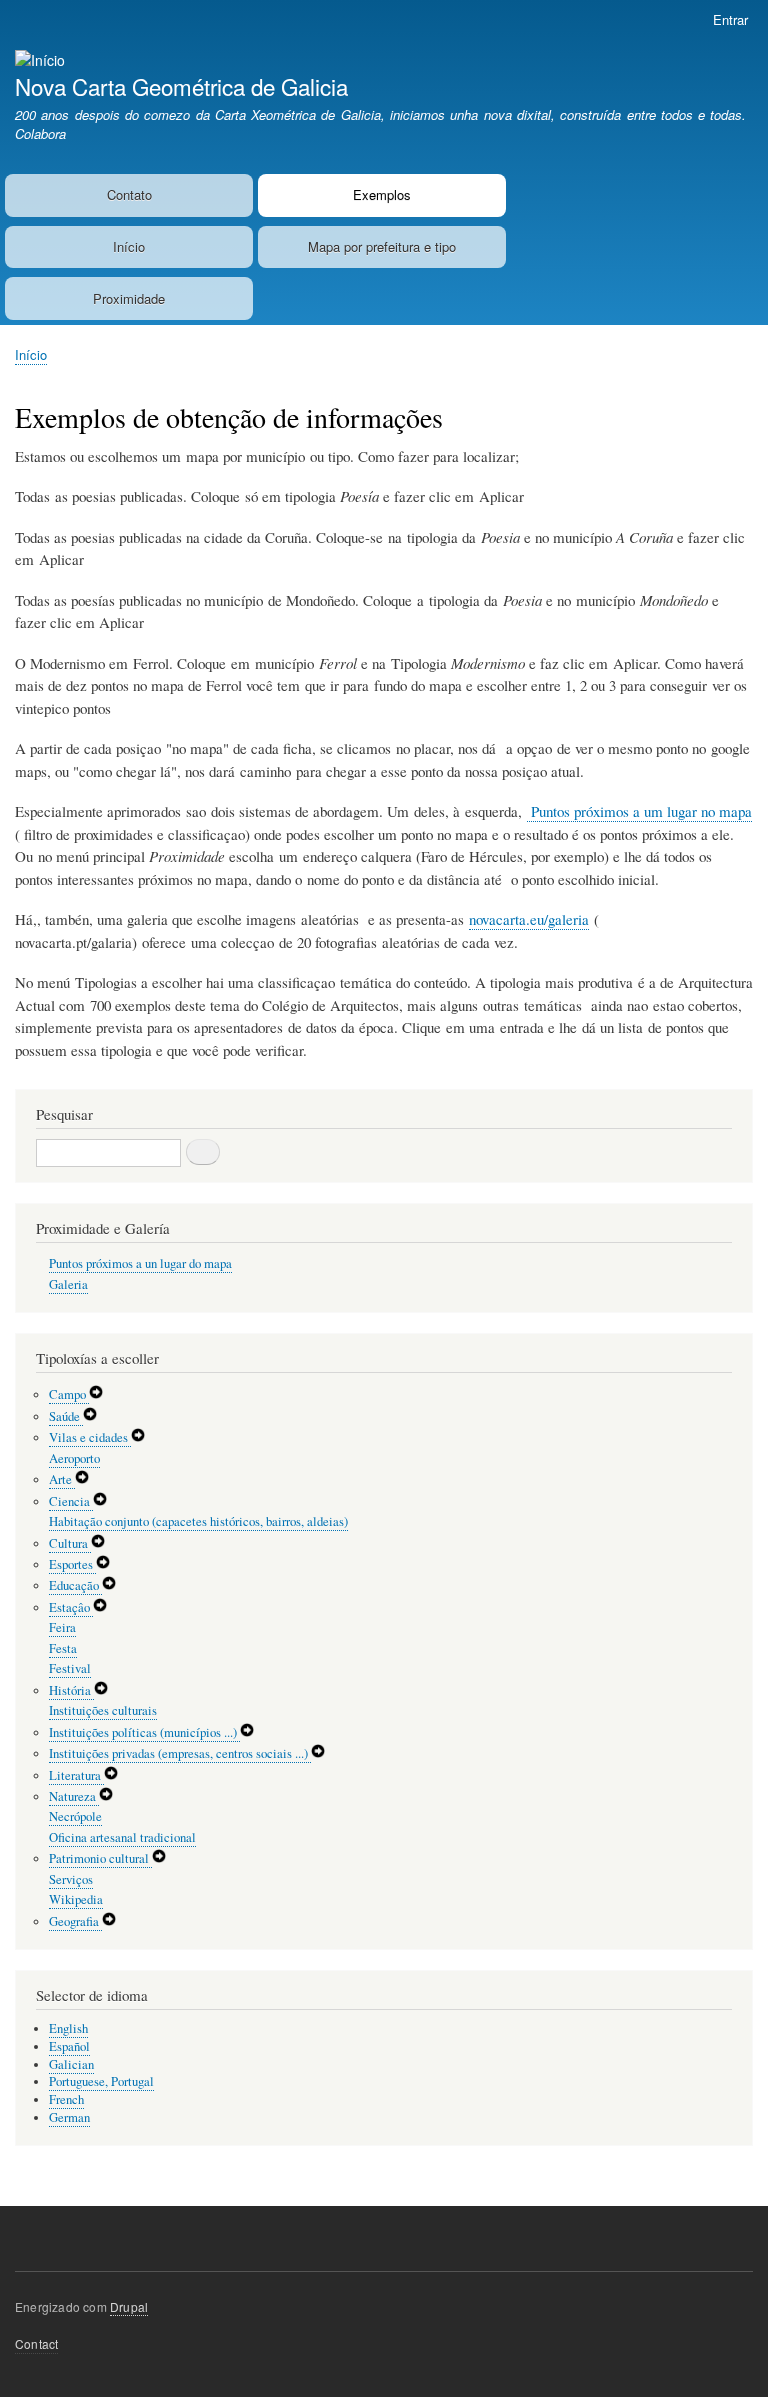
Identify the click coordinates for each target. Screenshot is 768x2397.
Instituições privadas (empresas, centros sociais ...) (180, 1753)
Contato (129, 194)
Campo (69, 1394)
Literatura (76, 1775)
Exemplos (382, 194)
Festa (63, 1648)
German (69, 2117)
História (71, 1690)
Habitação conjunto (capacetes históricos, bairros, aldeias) (198, 1521)
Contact (36, 2343)
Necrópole (75, 1816)
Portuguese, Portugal (101, 2081)
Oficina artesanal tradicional (122, 1837)
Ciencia (71, 1501)
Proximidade (129, 298)
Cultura (70, 1543)
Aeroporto (74, 1458)
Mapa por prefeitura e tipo (382, 246)
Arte (62, 1479)
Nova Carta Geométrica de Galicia (181, 86)
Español (69, 2046)
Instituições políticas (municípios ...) (144, 1732)
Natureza (74, 1796)
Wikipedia (76, 1899)
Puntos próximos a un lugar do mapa (140, 1263)
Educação (75, 1585)
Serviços (71, 1879)
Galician (71, 2064)
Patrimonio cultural (100, 1858)
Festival (70, 1668)
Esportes (72, 1564)
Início (129, 246)
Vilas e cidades (90, 1437)
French (66, 2099)
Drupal (129, 2306)
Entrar (730, 19)
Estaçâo (71, 1607)
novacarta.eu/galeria (529, 919)
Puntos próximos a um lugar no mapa (639, 811)
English (68, 2028)
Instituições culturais (103, 1710)
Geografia (75, 1921)
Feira (62, 1627)
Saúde (66, 1416)
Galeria (68, 1284)
